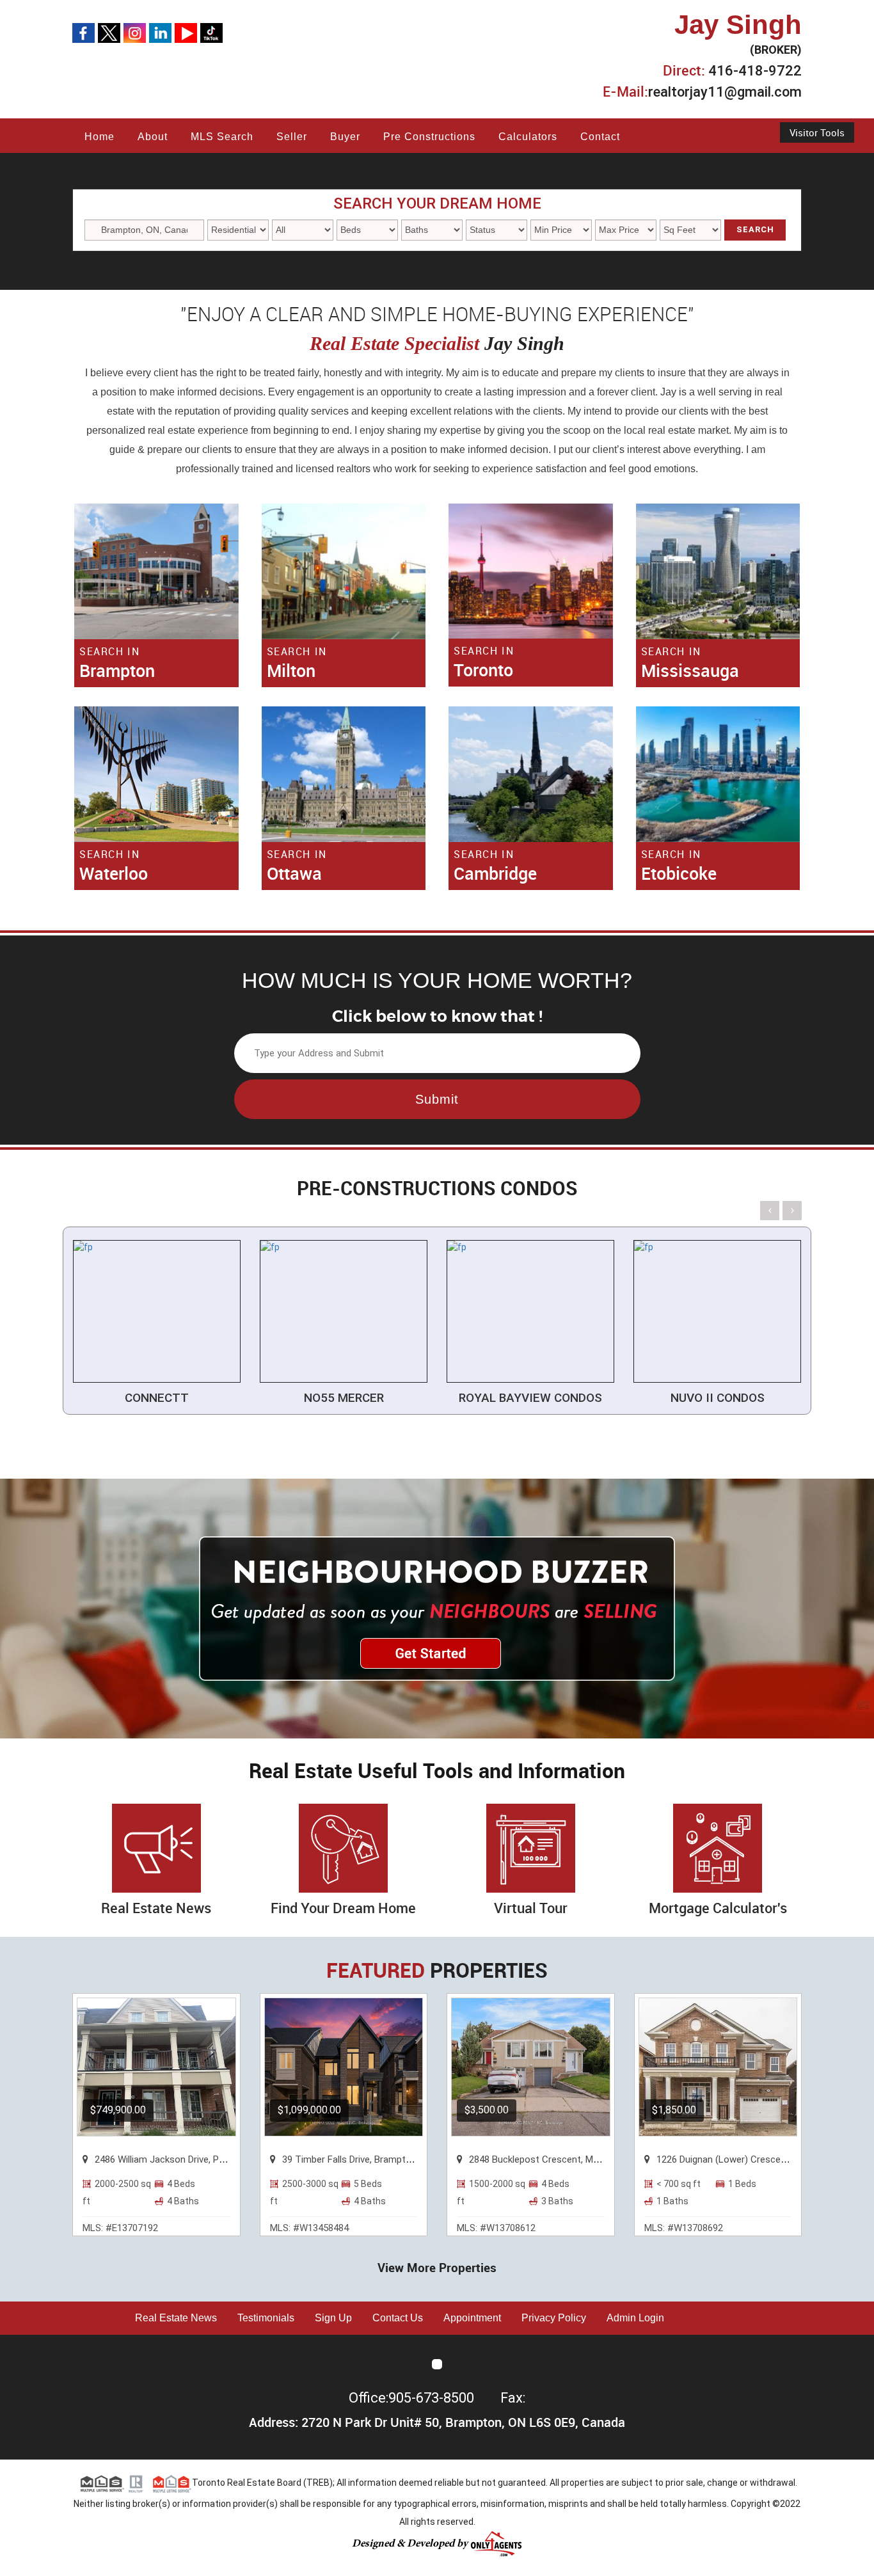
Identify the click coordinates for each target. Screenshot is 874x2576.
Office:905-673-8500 (413, 2398)
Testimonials (266, 2318)
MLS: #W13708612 (496, 2228)
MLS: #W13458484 (309, 2228)
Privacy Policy (554, 2318)
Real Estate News (176, 2318)
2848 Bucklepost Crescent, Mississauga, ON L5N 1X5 (581, 2159)
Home (99, 137)
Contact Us (398, 2318)
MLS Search (222, 137)
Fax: (513, 2398)
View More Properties (437, 2268)
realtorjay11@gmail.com (725, 92)
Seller (292, 137)
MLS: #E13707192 (120, 2228)
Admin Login (635, 2318)
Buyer (345, 137)
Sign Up (333, 2318)
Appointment (472, 2318)
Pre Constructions (429, 137)
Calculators (528, 137)
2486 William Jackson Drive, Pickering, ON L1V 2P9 (200, 2159)
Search (755, 229)
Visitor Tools (817, 132)
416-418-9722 (755, 71)
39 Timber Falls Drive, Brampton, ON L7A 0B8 (377, 2159)
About (153, 137)
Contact (600, 137)
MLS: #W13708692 (684, 2228)
